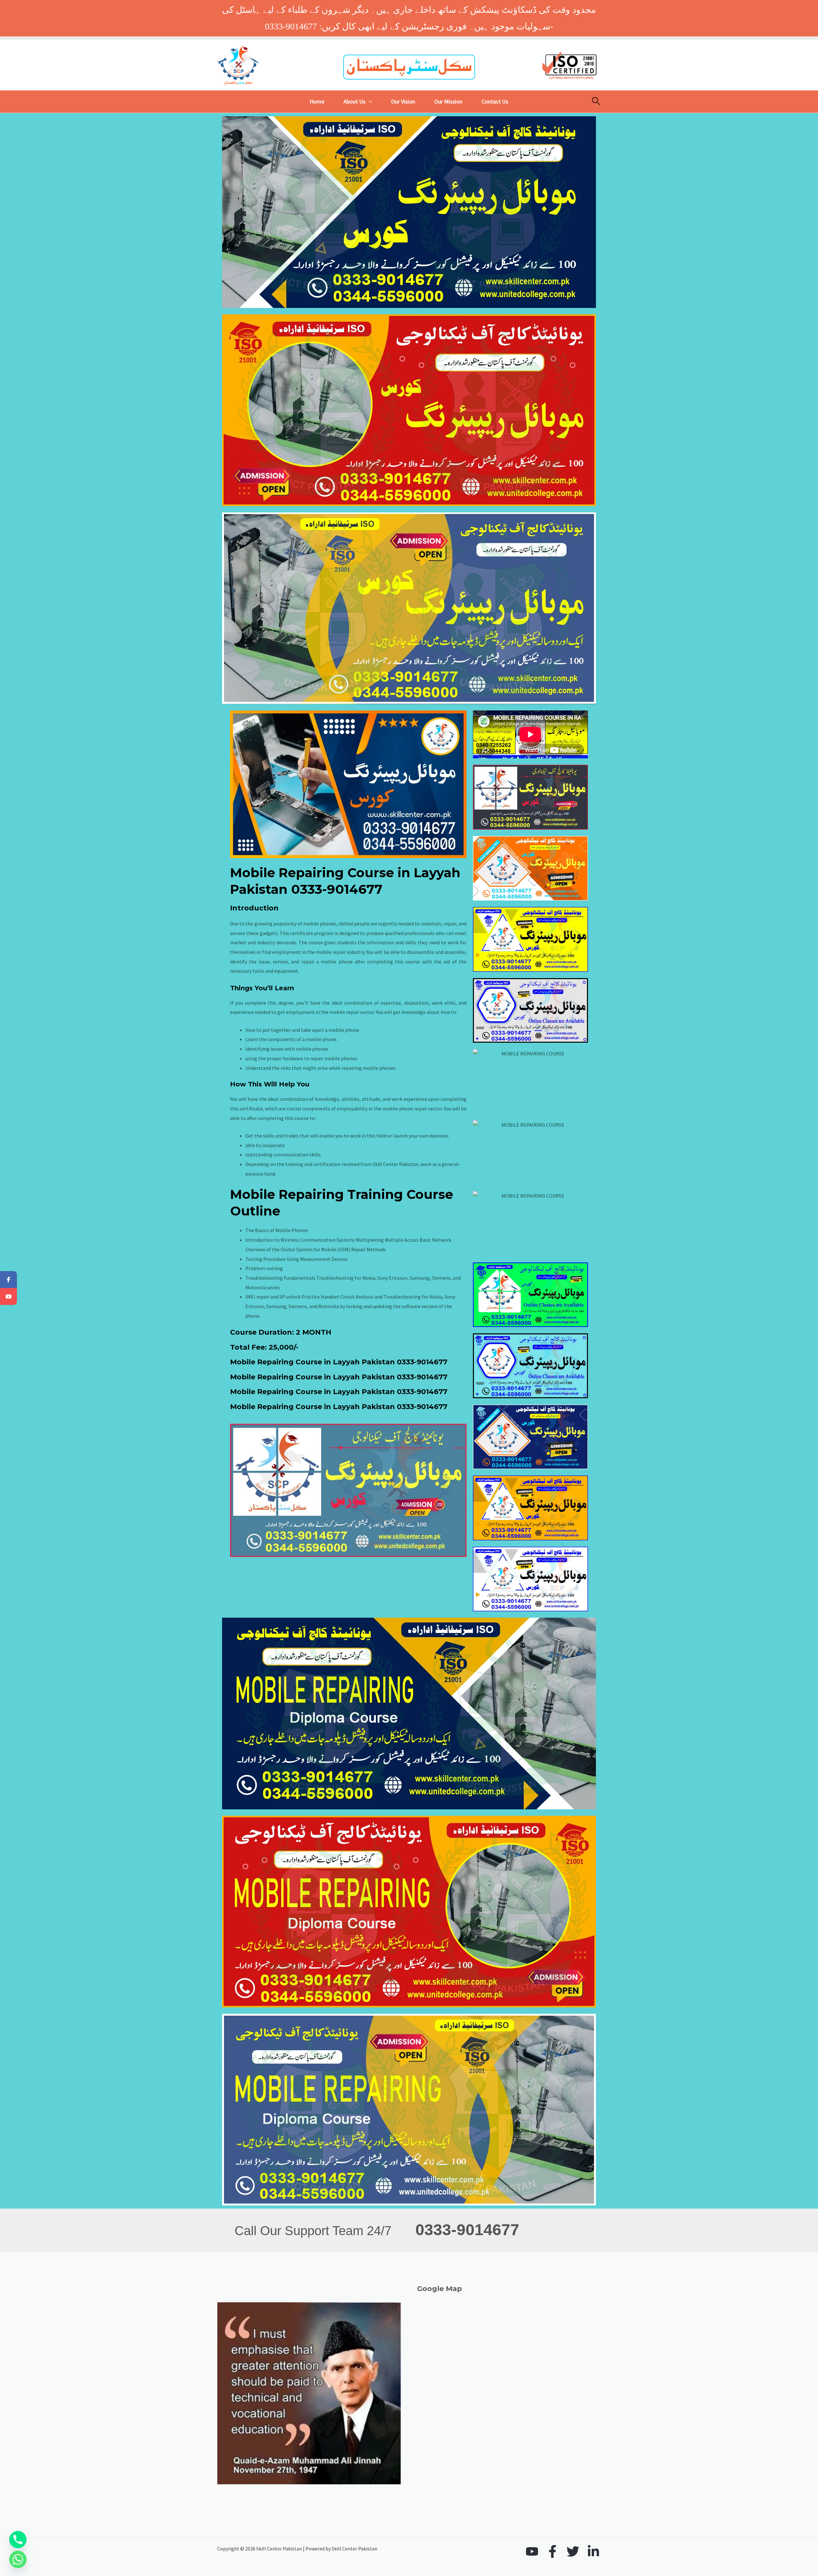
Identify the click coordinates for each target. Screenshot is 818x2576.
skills (411, 942)
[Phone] (18, 2540)
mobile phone (344, 1030)
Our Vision (403, 101)
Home (317, 101)
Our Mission (448, 101)
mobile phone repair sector (412, 1108)
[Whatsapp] (18, 2559)
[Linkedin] (593, 2551)
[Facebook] (552, 2551)
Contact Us (495, 101)
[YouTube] (532, 2551)
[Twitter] (573, 2551)
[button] (369, 102)
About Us (355, 101)
